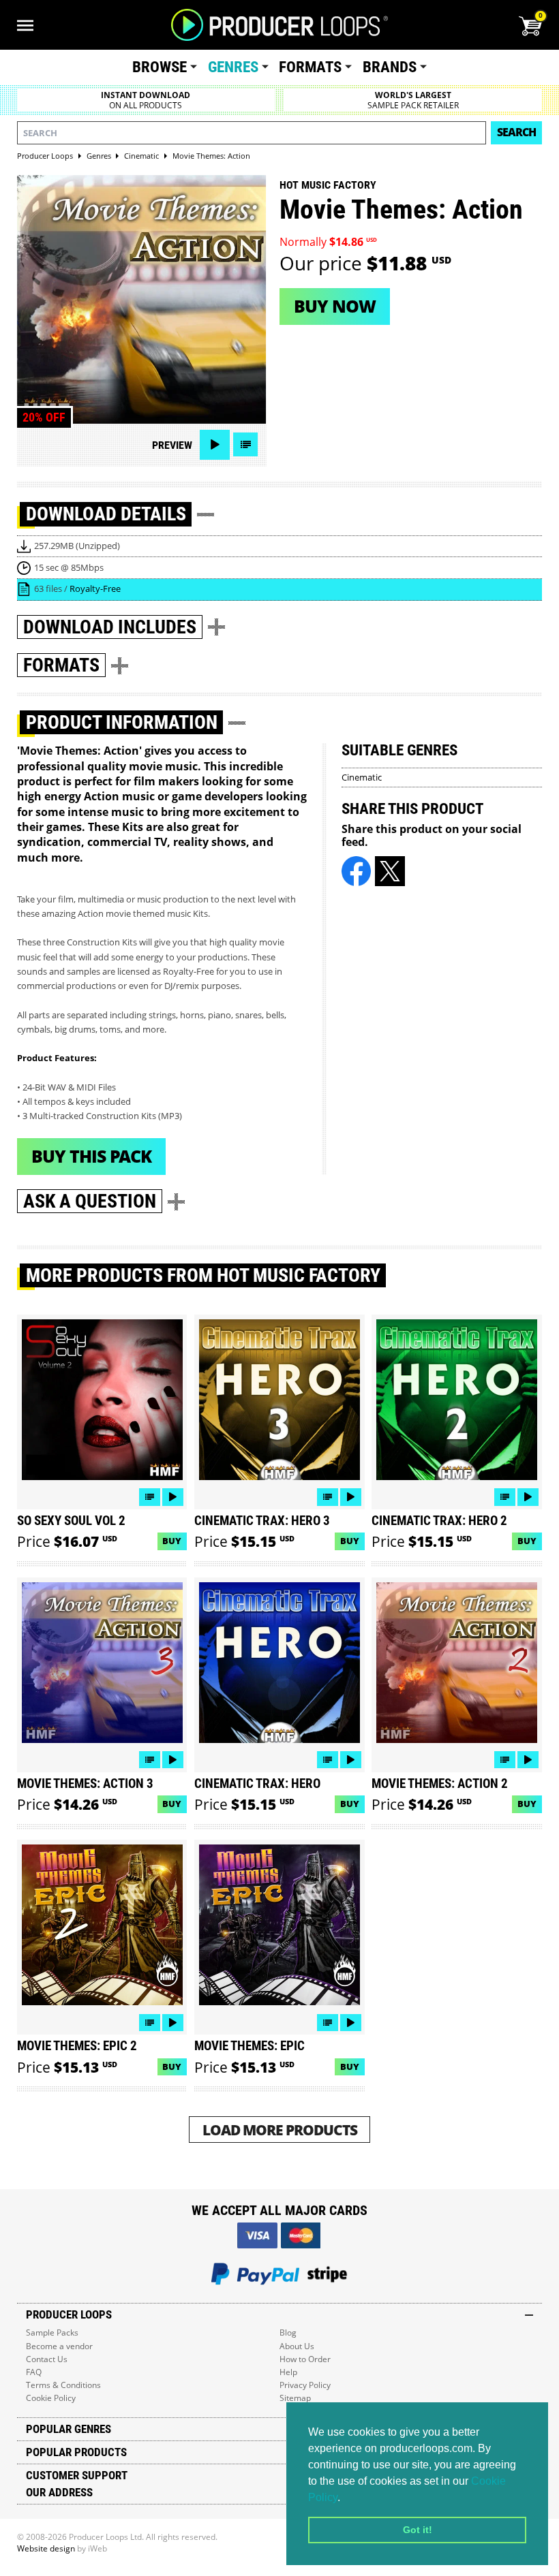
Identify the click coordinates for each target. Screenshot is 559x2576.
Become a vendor (59, 2346)
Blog (288, 2332)
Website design (46, 2548)
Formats (310, 67)
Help (288, 2372)
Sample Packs (52, 2332)
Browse (160, 67)
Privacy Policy (305, 2385)
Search (516, 132)
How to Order (305, 2359)
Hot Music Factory (328, 185)
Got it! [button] (418, 2530)
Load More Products (280, 2130)
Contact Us (47, 2359)
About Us (297, 2346)
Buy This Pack (91, 1156)
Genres (233, 67)
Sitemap (295, 2398)
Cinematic (362, 777)
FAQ (34, 2372)
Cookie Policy (51, 2398)
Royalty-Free (95, 588)
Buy (172, 1541)
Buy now (335, 306)
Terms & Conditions (63, 2385)
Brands (390, 67)
